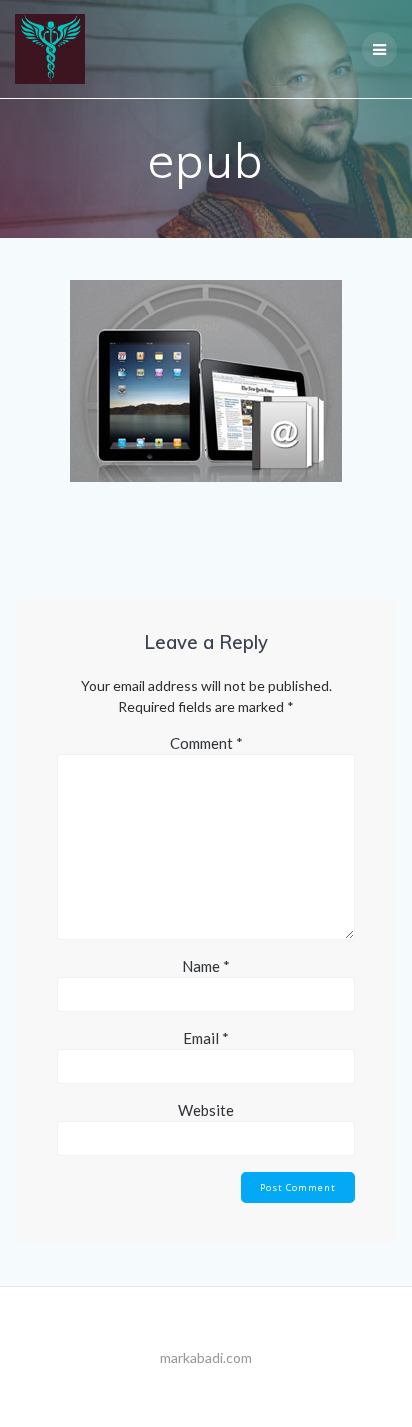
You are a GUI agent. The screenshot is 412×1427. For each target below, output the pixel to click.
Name (206, 966)
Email (206, 1038)
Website (206, 1110)
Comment (206, 743)
